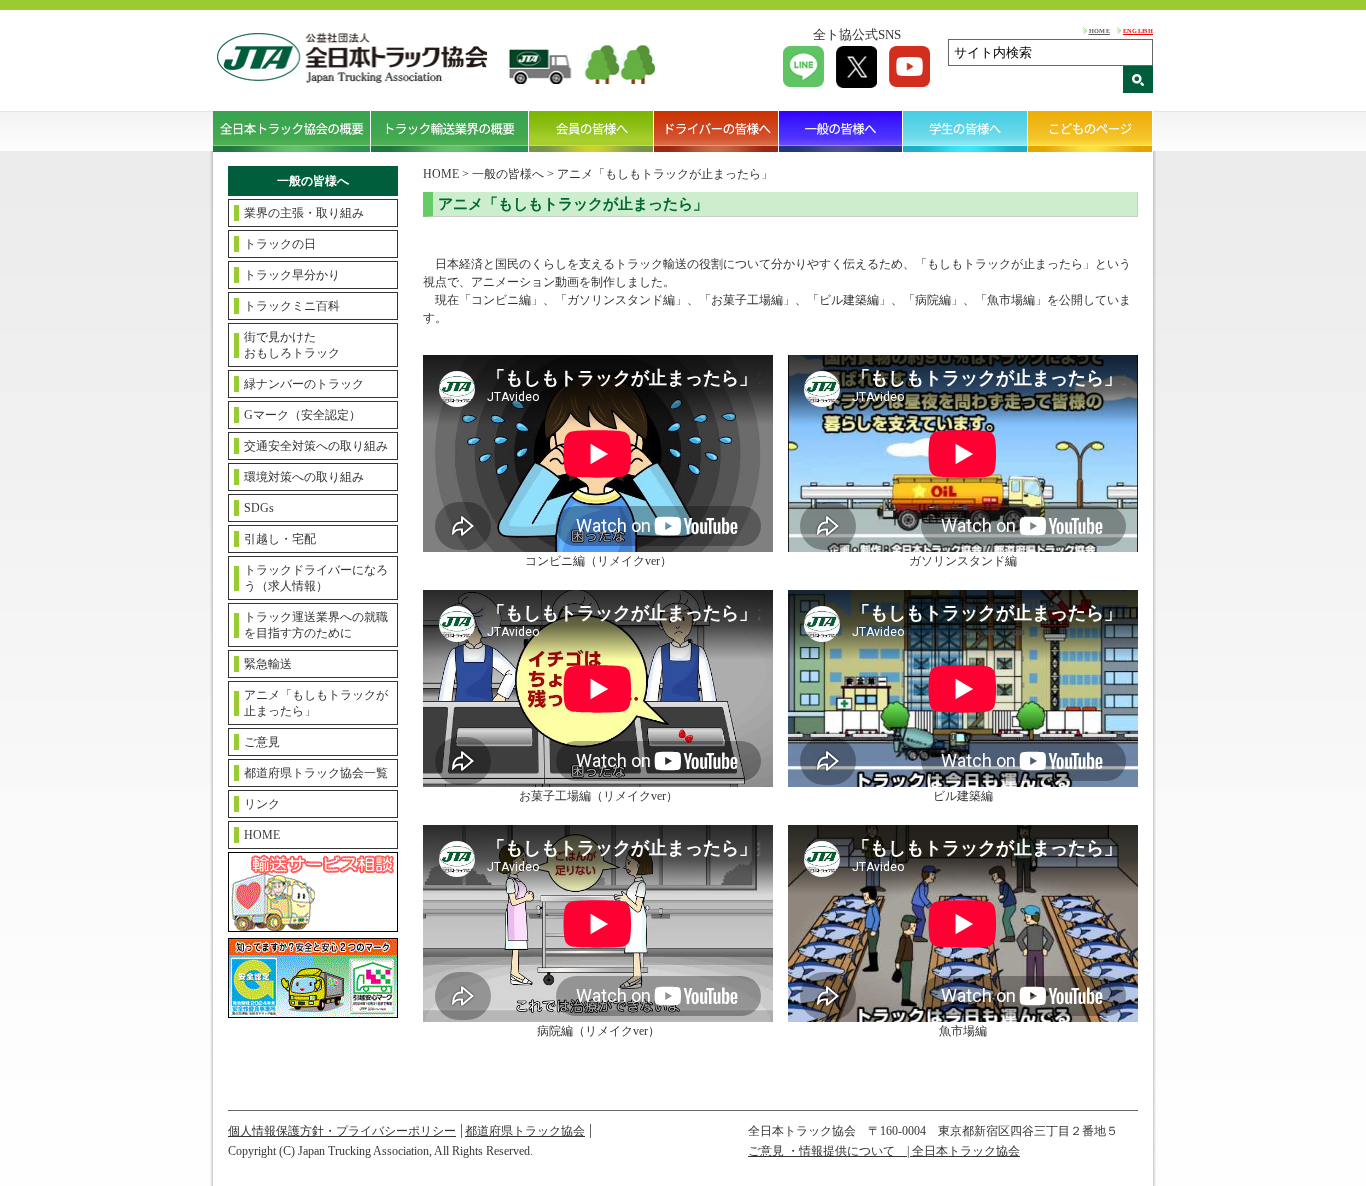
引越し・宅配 (280, 539)
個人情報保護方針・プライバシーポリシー (342, 1131)
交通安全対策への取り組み (316, 446)
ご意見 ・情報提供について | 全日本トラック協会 (884, 1151)
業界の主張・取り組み (304, 213)
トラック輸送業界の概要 (450, 131)
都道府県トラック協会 (525, 1131)
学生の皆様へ (965, 131)
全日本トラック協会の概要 (292, 131)
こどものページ (1090, 131)
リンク (262, 804)
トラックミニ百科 (292, 306)
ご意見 (262, 742)
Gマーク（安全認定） (302, 415)
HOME (1099, 30)
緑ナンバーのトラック (304, 384)
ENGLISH (1138, 30)
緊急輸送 (268, 664)
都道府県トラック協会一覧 (316, 773)
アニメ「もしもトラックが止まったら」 (316, 703)
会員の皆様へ (591, 131)
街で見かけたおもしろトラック (292, 345)
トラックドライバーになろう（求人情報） (316, 578)
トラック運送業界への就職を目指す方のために (316, 625)
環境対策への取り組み (304, 477)
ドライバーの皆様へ (716, 131)
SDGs (259, 508)
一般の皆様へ (841, 131)
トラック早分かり (292, 275)
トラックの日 (280, 244)
